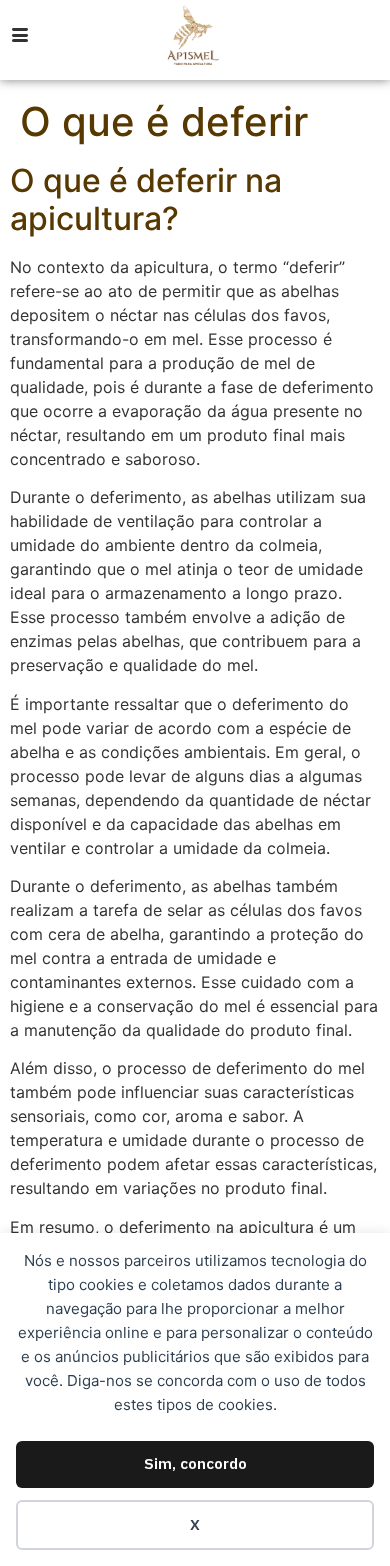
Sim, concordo (195, 1463)
